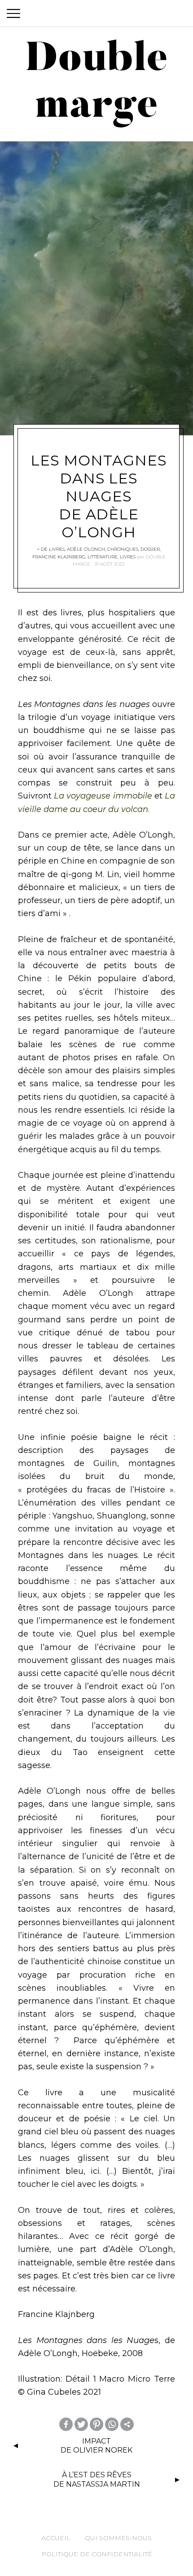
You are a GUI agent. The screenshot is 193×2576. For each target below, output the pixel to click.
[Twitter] (81, 2424)
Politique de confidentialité (97, 2554)
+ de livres (51, 549)
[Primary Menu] (13, 13)
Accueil (56, 2538)
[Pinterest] (96, 2424)
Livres (128, 557)
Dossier (150, 549)
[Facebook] (66, 2424)
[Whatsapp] (112, 2424)
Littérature (103, 557)
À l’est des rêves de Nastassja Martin (97, 2479)
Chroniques (123, 549)
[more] (127, 2424)
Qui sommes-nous (118, 2538)
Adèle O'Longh (86, 549)
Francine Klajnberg (59, 557)
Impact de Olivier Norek (96, 2446)
